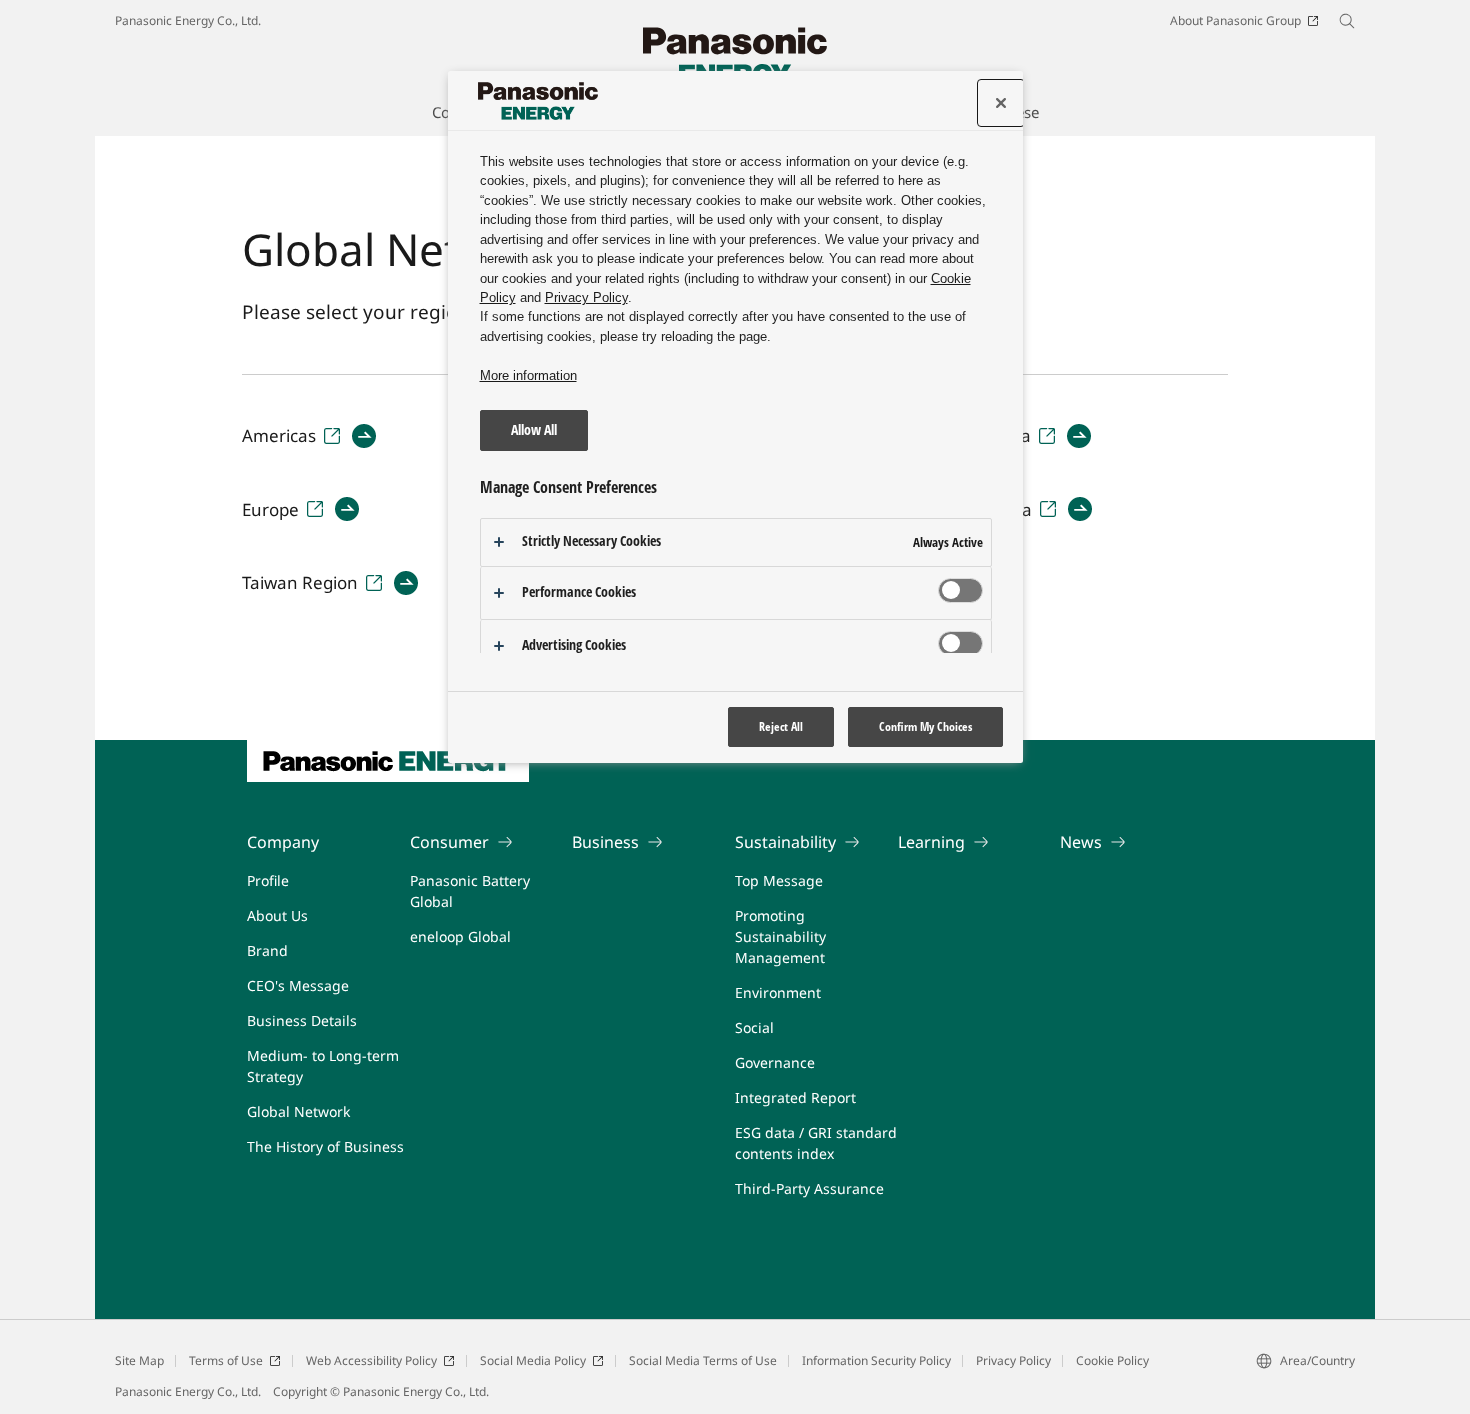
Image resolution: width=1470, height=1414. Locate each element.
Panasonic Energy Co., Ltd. (188, 20)
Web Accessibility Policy (371, 1360)
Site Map (139, 1360)
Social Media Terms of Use (703, 1360)
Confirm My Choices (925, 726)
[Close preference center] (1001, 103)
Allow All (534, 429)
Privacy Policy (1013, 1360)
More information (528, 375)
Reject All (781, 726)
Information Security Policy (876, 1360)
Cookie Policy (1112, 1360)
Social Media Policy (533, 1360)
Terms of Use (226, 1360)
